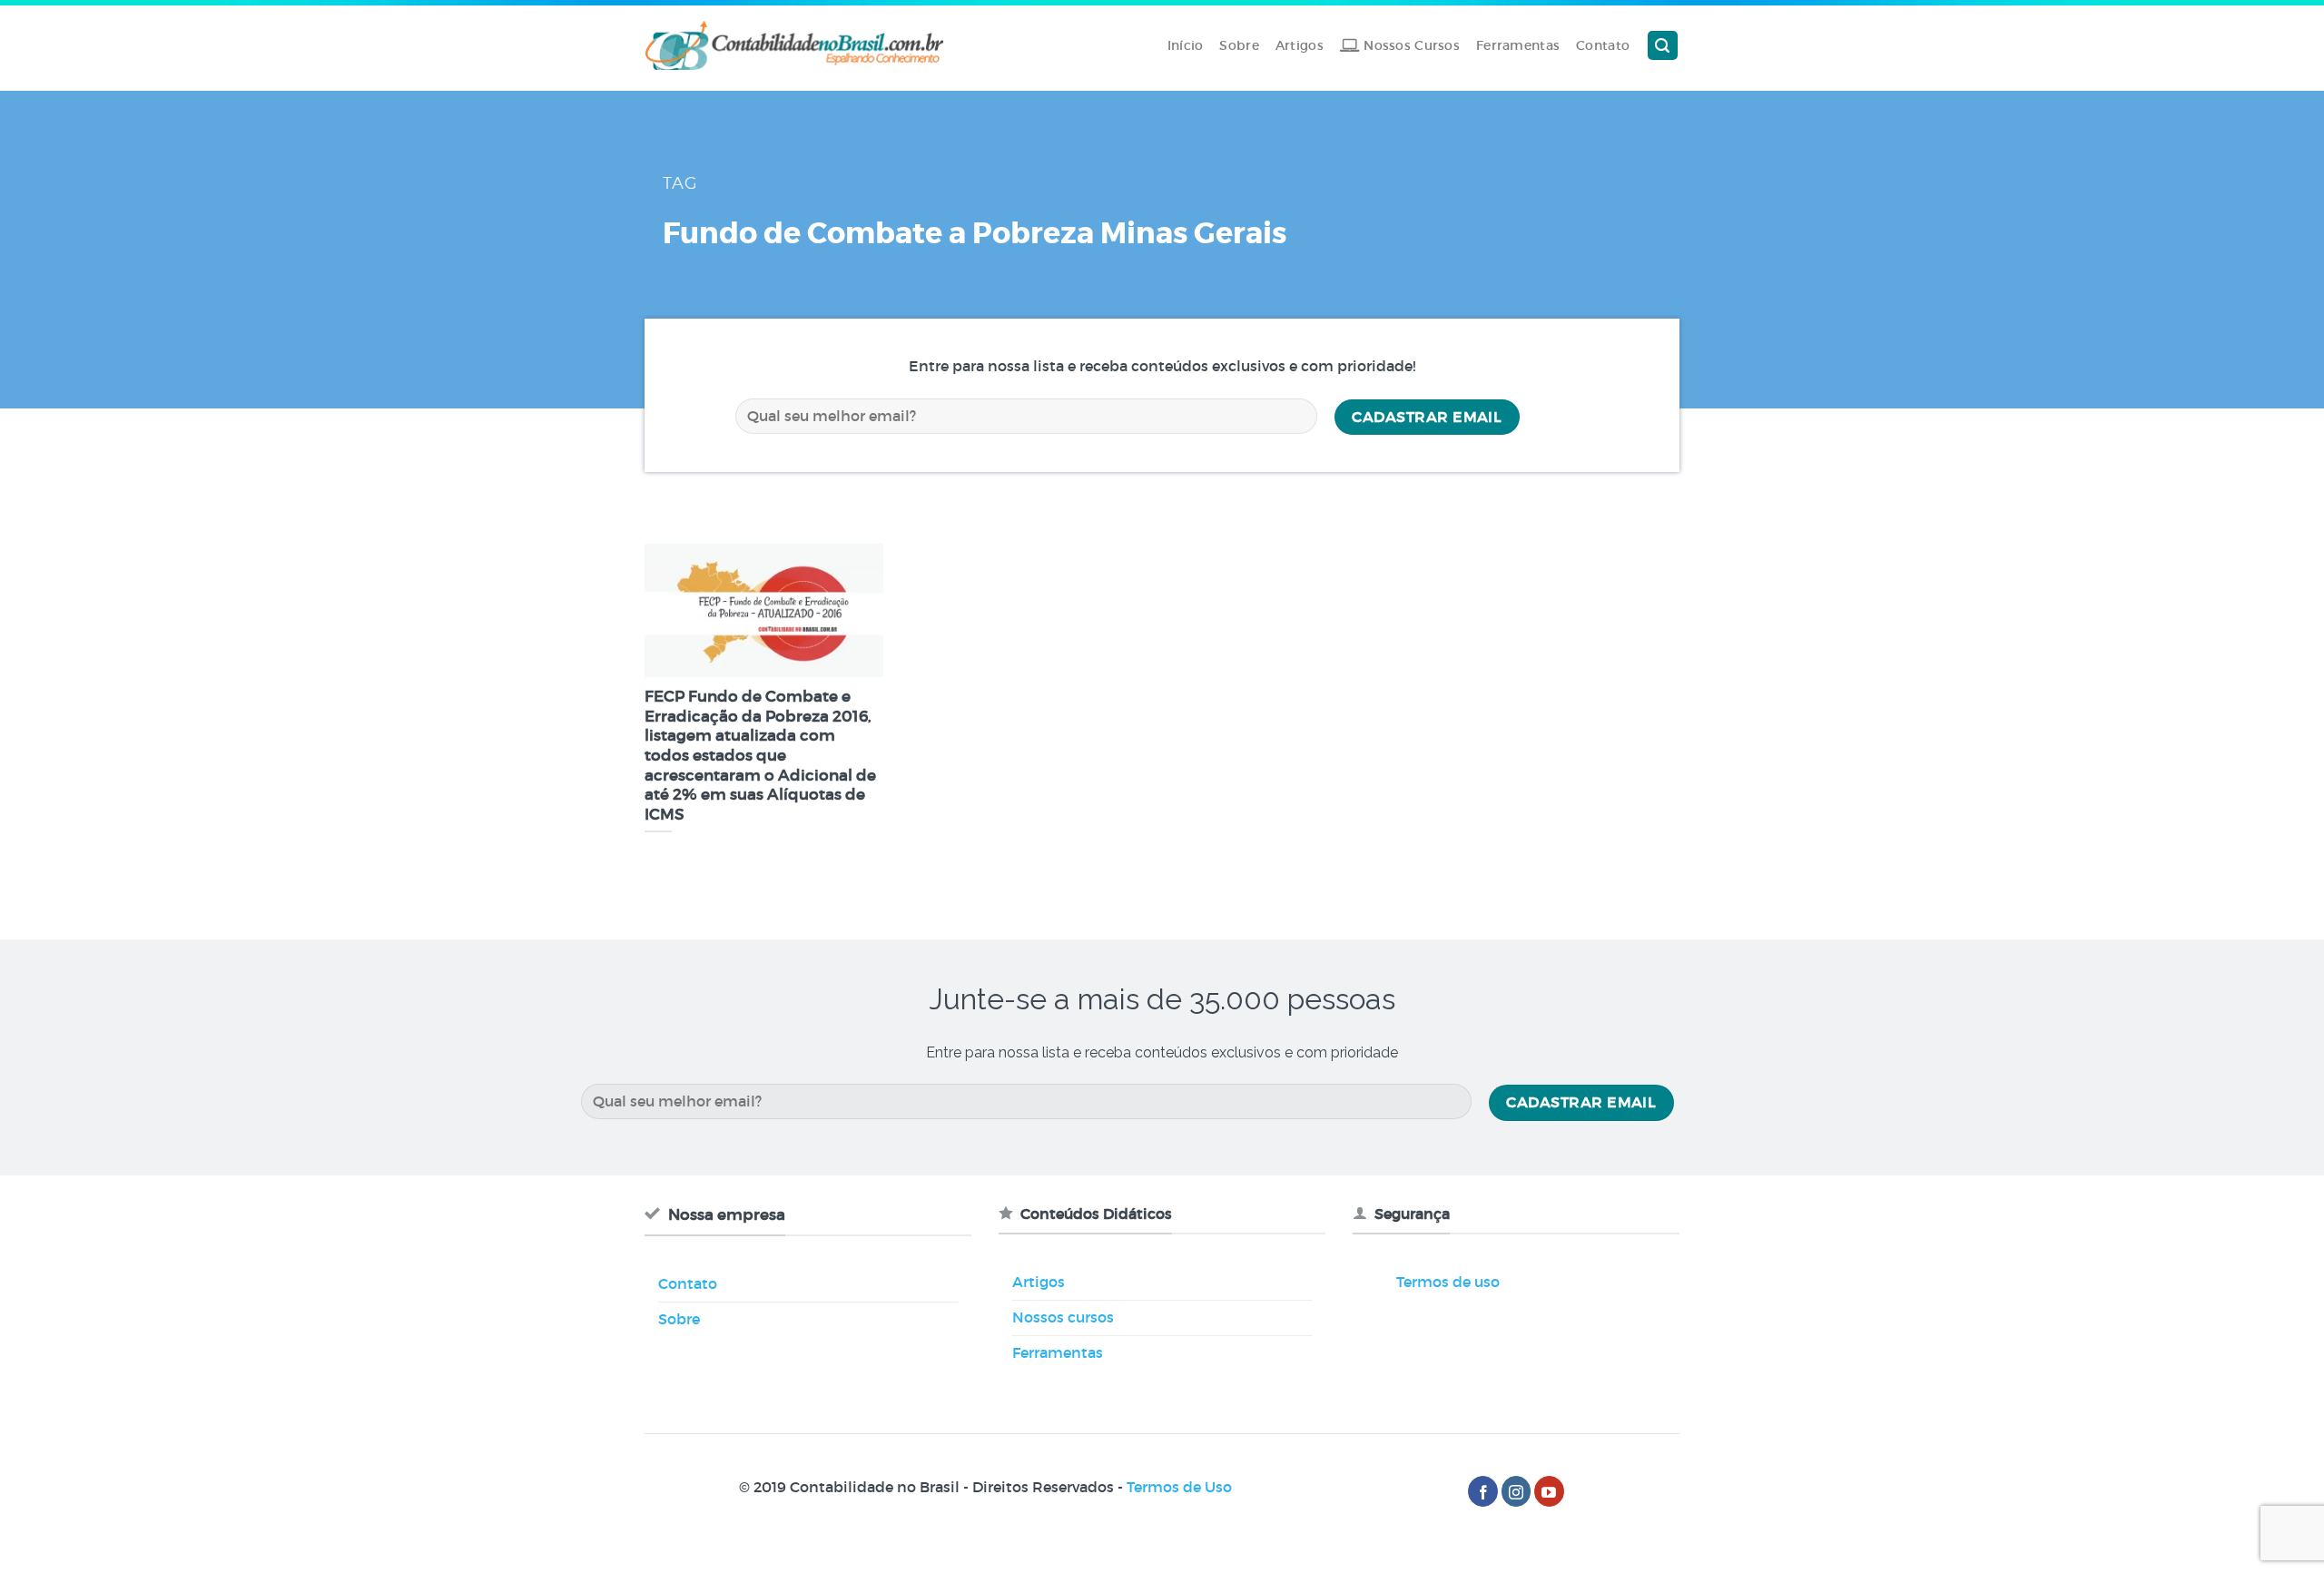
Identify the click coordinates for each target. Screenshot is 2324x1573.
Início (1186, 45)
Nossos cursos (1063, 1317)
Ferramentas (1518, 45)
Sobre (1239, 45)
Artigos (1300, 45)
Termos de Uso (1179, 1487)
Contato (1603, 45)
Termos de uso (1448, 1282)
